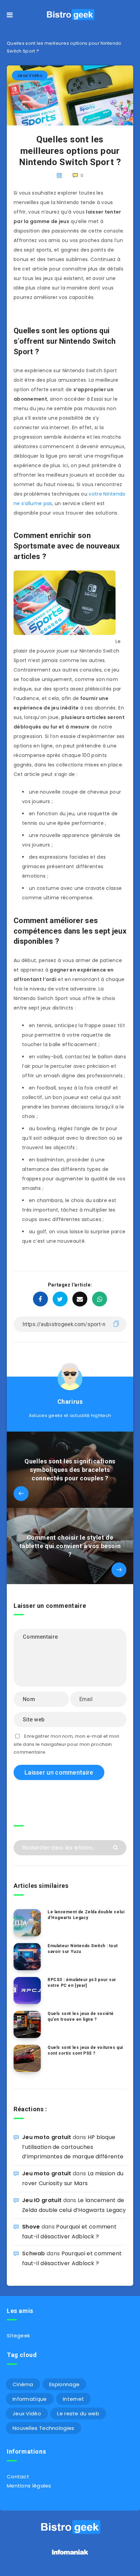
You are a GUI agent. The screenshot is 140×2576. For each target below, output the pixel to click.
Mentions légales (29, 2486)
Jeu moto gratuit (47, 2137)
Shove (31, 2227)
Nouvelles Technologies (43, 2428)
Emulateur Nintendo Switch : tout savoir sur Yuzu (83, 1949)
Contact (18, 2477)
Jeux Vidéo (30, 75)
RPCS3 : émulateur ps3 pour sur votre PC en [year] (82, 1983)
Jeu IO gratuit (42, 2200)
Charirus (70, 1402)
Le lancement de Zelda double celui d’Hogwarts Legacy (86, 1915)
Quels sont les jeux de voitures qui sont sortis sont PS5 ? (85, 2050)
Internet (73, 2399)
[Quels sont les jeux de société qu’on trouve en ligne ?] (27, 2024)
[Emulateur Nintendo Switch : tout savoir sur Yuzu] (27, 1957)
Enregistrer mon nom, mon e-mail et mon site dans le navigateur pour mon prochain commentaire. (67, 1744)
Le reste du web (78, 2413)
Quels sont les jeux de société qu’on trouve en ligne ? (81, 2016)
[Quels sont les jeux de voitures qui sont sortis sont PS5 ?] (27, 2058)
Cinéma (23, 2384)
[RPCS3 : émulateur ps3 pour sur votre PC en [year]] (27, 1991)
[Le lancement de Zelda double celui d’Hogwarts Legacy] (27, 1923)
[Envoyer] (116, 1847)
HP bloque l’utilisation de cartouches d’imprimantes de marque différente (73, 2147)
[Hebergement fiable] (70, 2555)
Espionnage (64, 2384)
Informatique (30, 2399)
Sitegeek (18, 2335)
